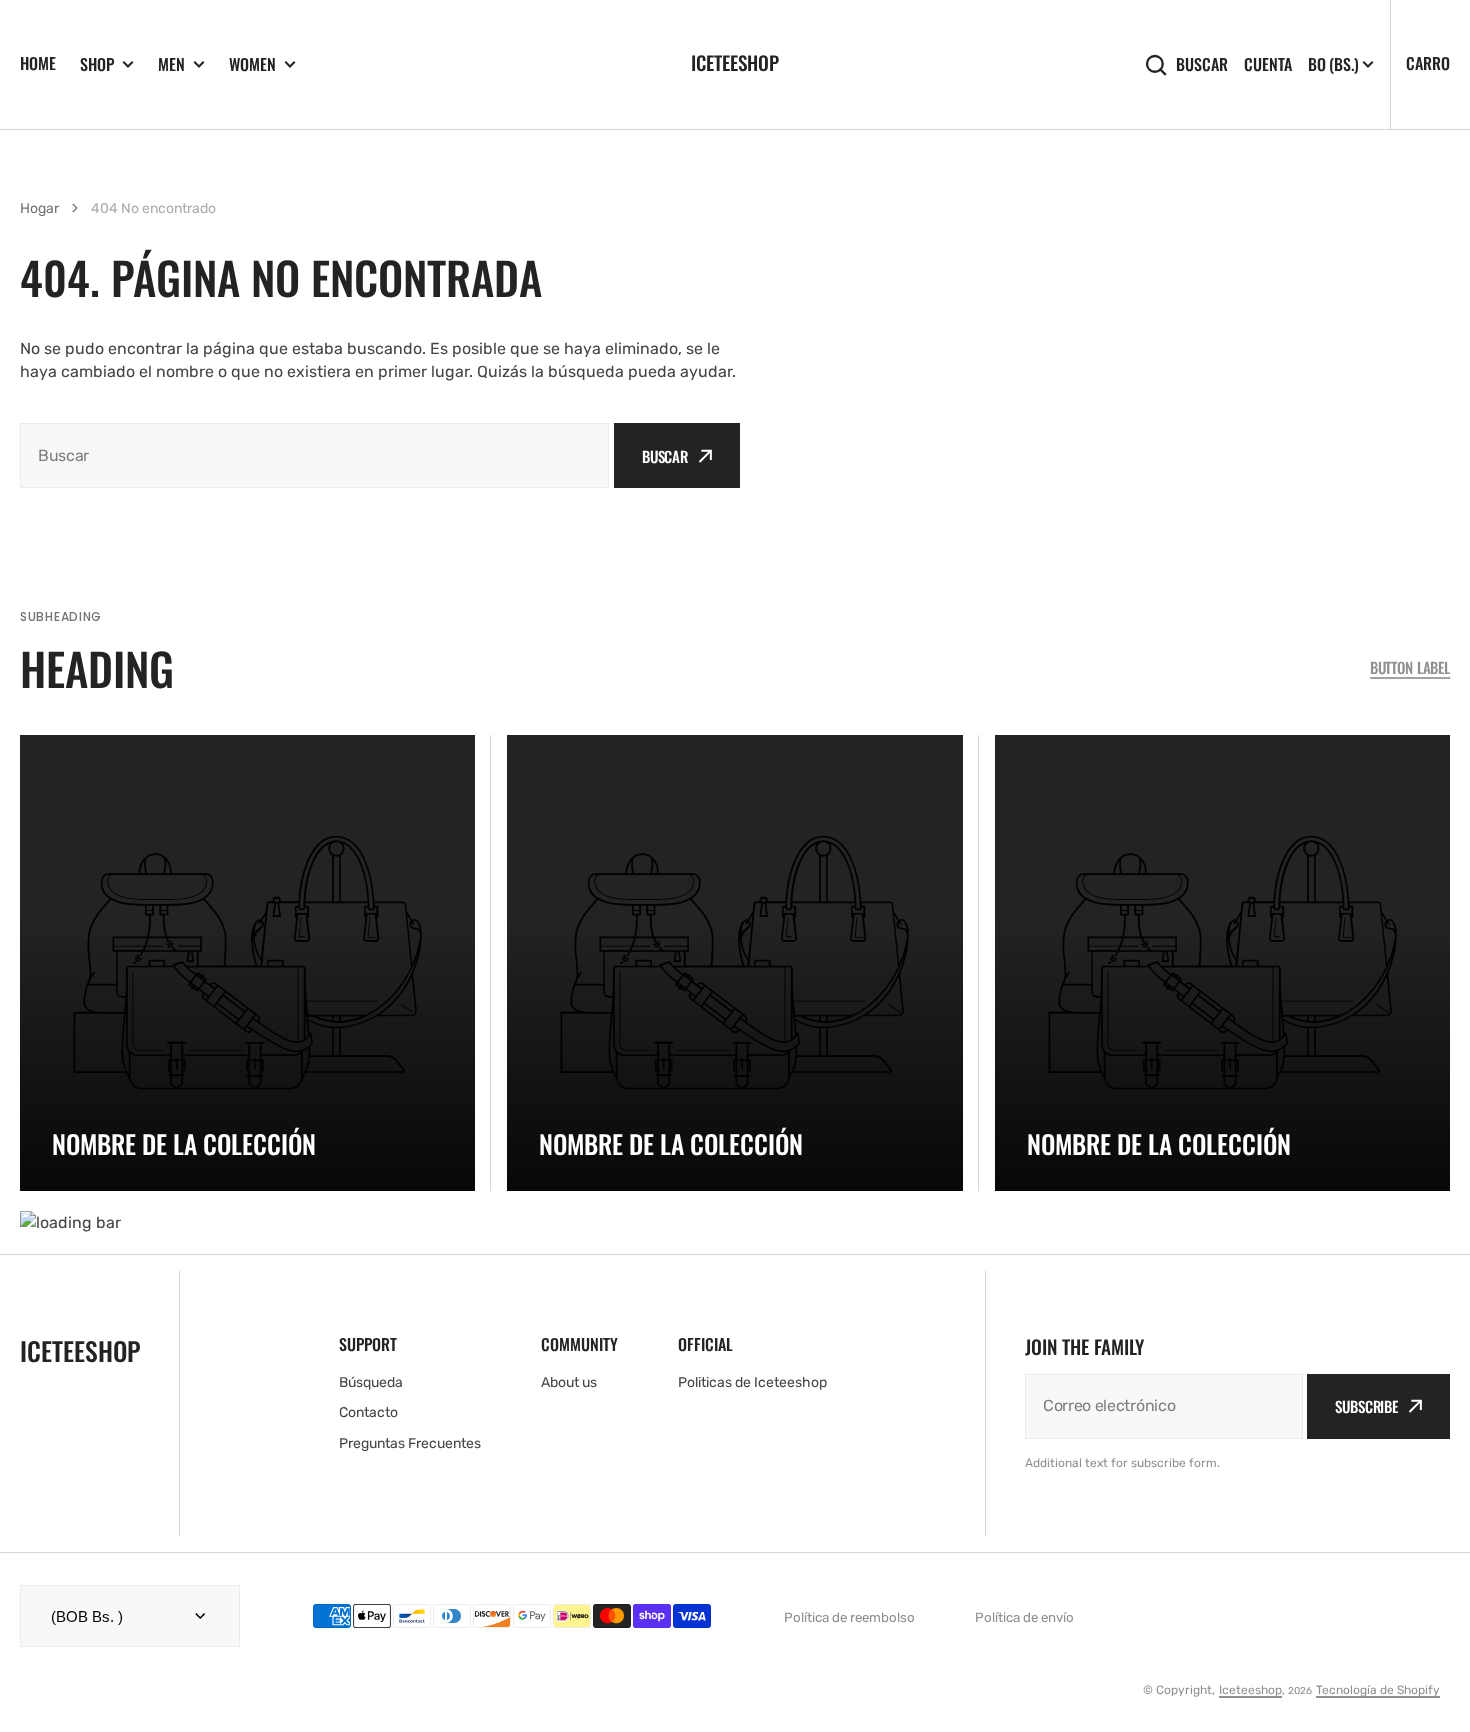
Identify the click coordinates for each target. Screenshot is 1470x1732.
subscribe (1366, 1406)
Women (252, 64)
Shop (97, 64)
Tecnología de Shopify (1378, 1690)
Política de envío (1024, 1617)
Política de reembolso (849, 1617)
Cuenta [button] (1268, 64)
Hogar (39, 208)
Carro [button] (1428, 63)
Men (171, 64)
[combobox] (314, 455)
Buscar (1202, 64)
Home (38, 63)
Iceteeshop (1250, 1690)
